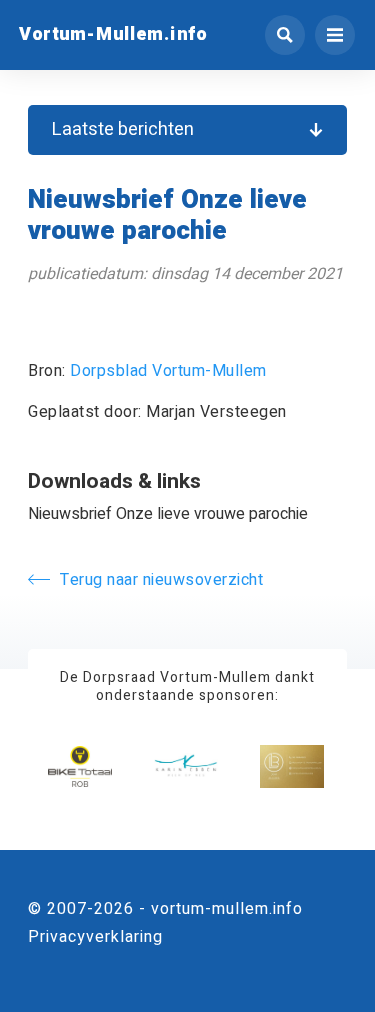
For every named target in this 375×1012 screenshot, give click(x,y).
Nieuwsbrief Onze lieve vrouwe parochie (168, 514)
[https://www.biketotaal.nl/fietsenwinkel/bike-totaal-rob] (80, 767)
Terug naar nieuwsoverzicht (161, 580)
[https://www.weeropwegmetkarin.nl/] (186, 767)
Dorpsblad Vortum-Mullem (168, 371)
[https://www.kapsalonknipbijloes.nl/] (292, 767)
